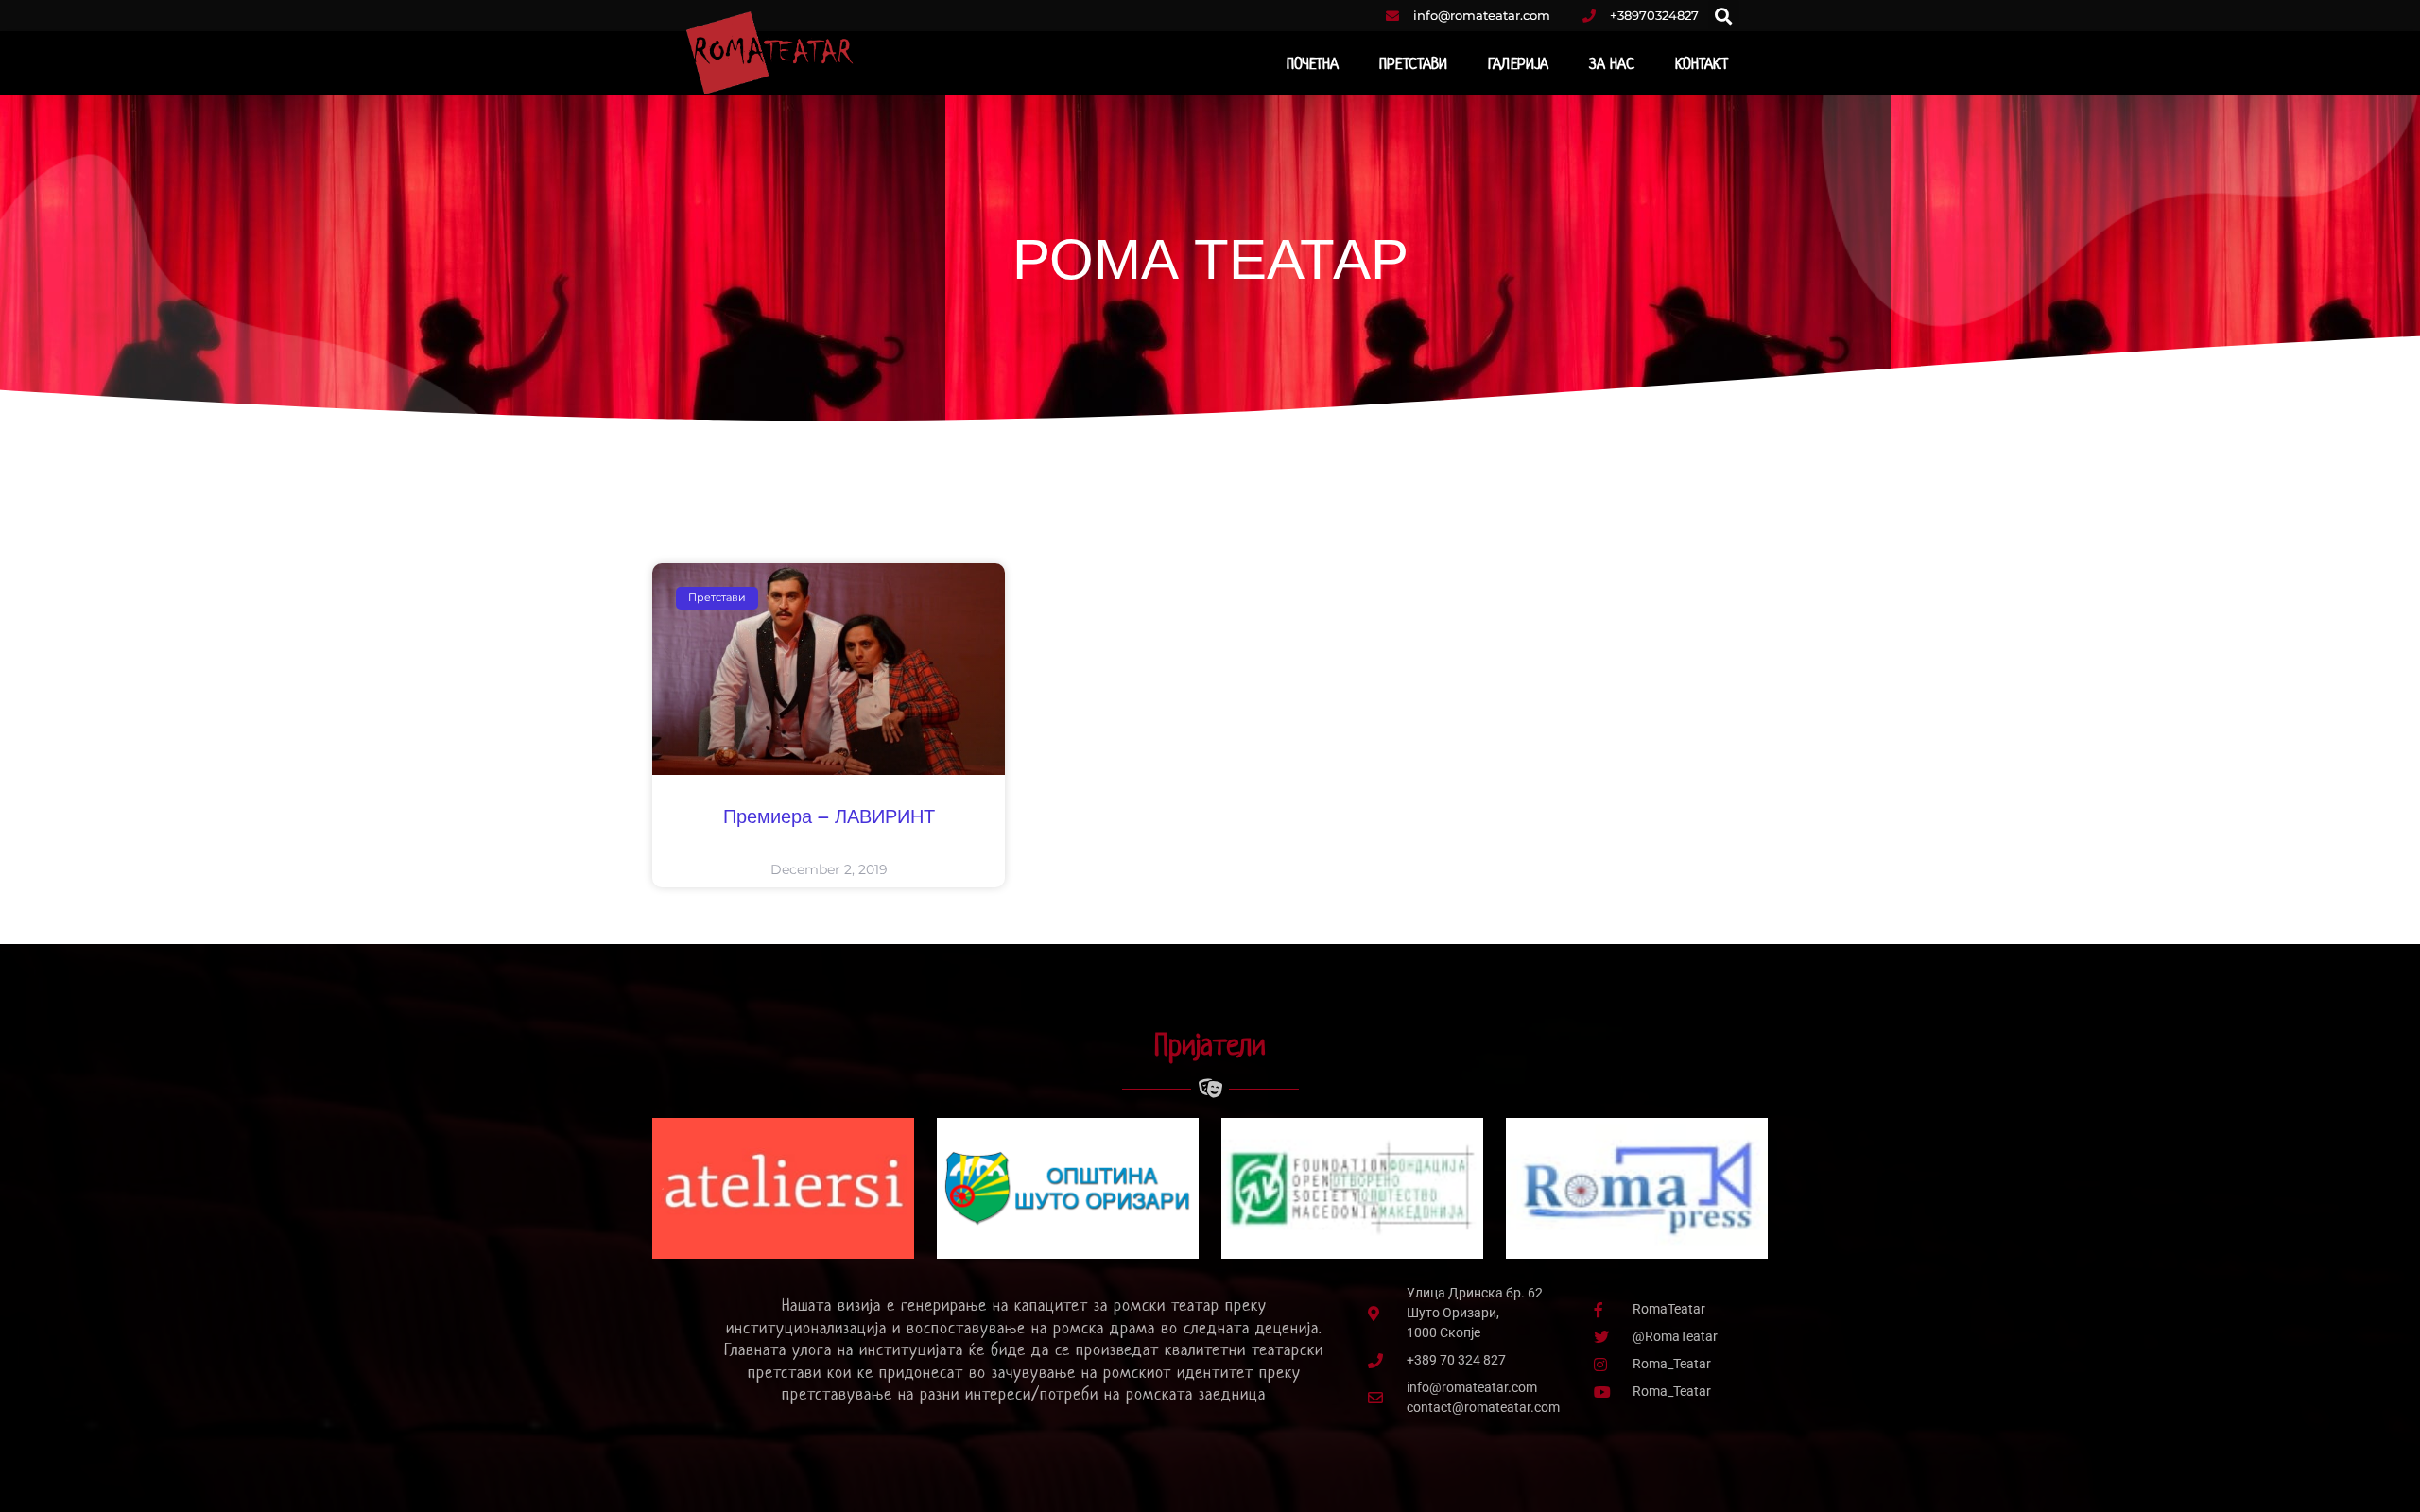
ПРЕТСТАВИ (1413, 63)
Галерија (1518, 63)
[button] (1724, 16)
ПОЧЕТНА (1313, 63)
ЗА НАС (1612, 63)
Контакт (1702, 63)
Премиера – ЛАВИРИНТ (829, 817)
